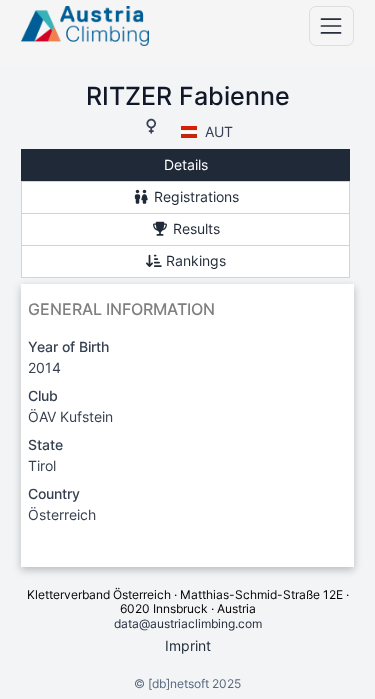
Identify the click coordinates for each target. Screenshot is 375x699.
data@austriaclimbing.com (188, 623)
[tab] (185, 165)
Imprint (188, 645)
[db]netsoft (178, 683)
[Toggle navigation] (331, 25)
